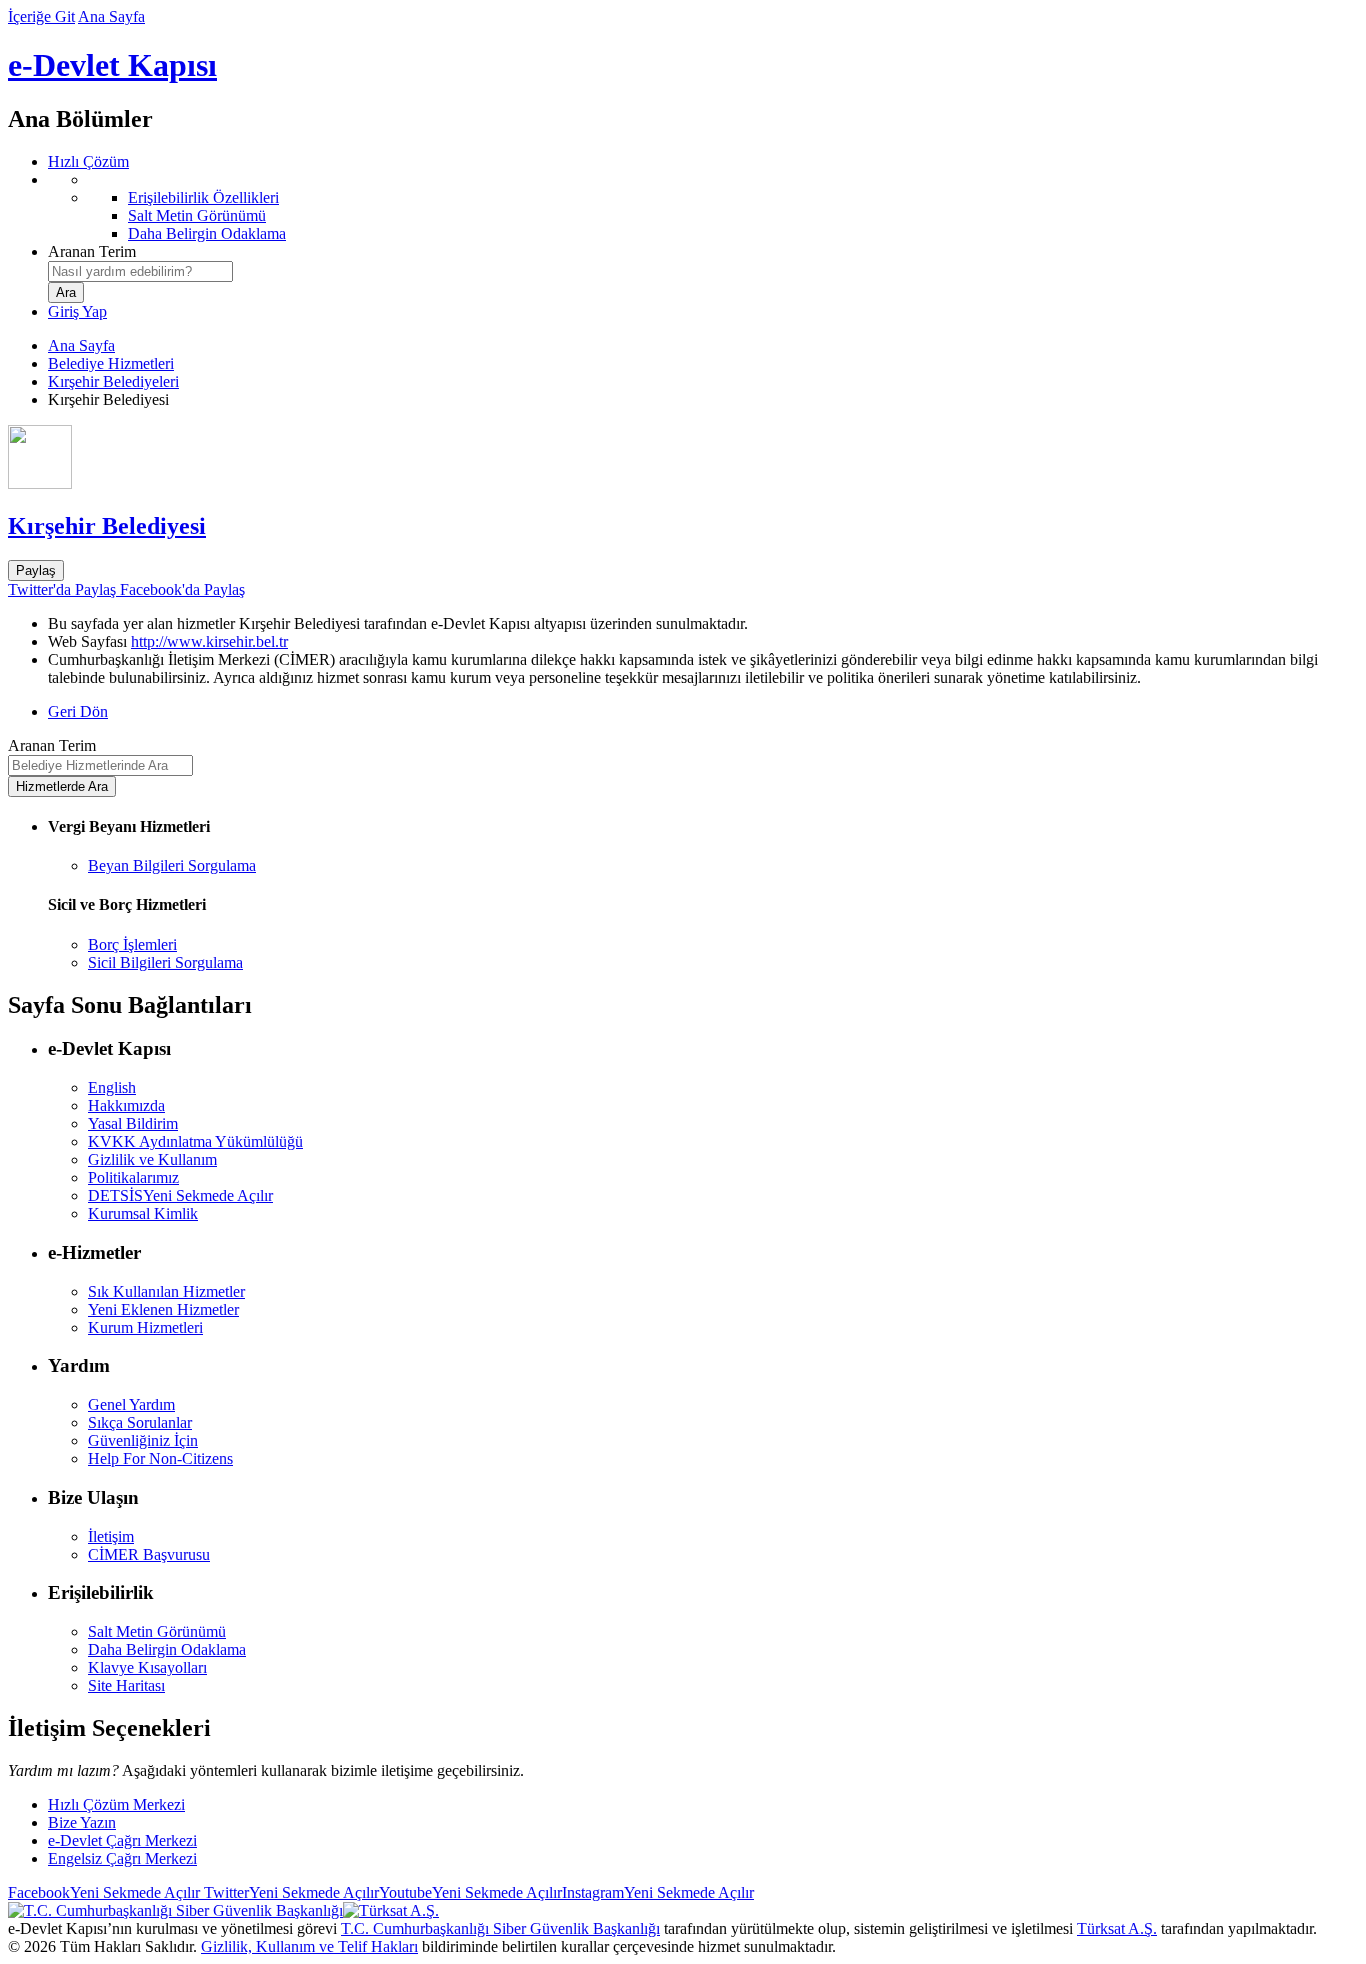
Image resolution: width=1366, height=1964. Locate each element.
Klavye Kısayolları (147, 1667)
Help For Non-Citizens (160, 1458)
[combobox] (140, 271)
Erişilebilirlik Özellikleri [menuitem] (203, 197)
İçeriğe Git (41, 16)
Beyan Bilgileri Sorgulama (172, 865)
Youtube (470, 1892)
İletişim (111, 1536)
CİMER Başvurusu (149, 1554)
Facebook (104, 1892)
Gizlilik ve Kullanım (152, 1159)
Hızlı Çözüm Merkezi (116, 1804)
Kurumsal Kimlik (143, 1213)
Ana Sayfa (111, 16)
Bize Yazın (82, 1822)
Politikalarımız (133, 1177)
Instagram (658, 1892)
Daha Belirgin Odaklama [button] (167, 1649)
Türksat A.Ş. (1117, 1928)
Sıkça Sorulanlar (140, 1422)
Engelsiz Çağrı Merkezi (122, 1858)
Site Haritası (126, 1685)
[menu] (703, 207)
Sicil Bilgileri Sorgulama (165, 962)
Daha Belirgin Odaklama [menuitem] (207, 233)
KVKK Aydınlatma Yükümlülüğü (195, 1141)
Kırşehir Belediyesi (107, 526)
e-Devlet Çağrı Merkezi (122, 1840)
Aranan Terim (92, 251)
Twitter (289, 1892)
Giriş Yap (77, 311)
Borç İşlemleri (132, 944)
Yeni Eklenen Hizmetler (163, 1309)
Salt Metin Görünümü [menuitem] (197, 215)
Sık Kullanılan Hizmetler (166, 1291)
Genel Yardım (131, 1404)
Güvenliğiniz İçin (143, 1440)
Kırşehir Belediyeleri (113, 381)
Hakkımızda (126, 1105)
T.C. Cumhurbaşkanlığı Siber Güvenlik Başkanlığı (500, 1928)
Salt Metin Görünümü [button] (157, 1631)
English (112, 1087)
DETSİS (180, 1195)
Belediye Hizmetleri (111, 363)
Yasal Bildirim (133, 1123)
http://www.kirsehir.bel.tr (209, 641)
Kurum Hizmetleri (145, 1327)
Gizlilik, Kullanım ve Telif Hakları (309, 1946)
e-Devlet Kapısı (112, 65)
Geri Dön (78, 711)
